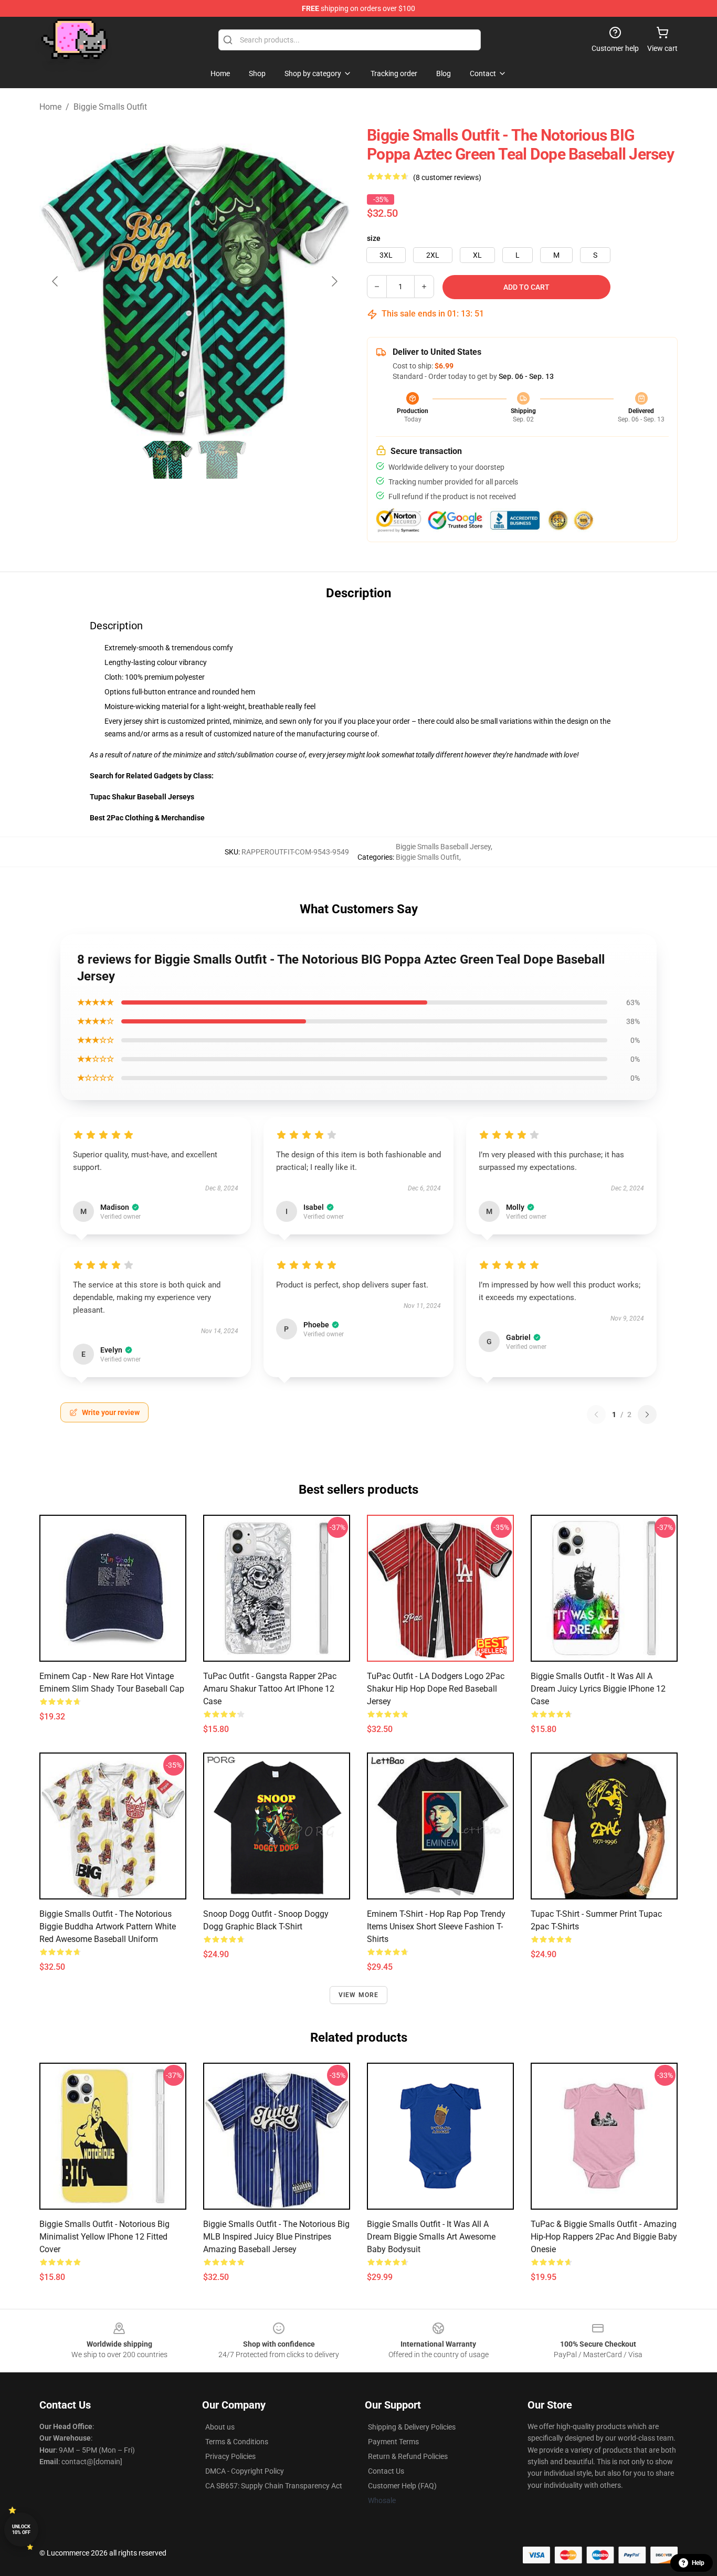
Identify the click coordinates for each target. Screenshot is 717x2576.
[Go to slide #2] (222, 460)
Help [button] (698, 2563)
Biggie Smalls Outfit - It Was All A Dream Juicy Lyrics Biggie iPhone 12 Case (598, 1689)
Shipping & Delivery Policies (412, 2427)
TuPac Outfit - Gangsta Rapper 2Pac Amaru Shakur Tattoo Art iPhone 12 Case (270, 1689)
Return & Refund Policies (408, 2456)
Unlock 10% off (21, 2530)
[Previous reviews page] (596, 1414)
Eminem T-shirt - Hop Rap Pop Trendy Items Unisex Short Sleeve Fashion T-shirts (436, 1926)
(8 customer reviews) (447, 177)
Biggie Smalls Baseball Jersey (443, 847)
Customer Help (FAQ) (402, 2486)
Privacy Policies (230, 2456)
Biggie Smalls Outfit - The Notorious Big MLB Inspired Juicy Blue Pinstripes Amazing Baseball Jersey (276, 2237)
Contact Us (386, 2471)
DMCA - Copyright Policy (245, 2471)
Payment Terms (393, 2442)
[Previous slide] (56, 281)
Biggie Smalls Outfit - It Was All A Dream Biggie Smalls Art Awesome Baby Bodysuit (431, 2237)
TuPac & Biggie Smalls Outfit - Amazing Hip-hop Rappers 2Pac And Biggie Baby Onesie (604, 2237)
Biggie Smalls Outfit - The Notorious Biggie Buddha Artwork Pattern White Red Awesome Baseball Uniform (108, 1926)
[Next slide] (334, 281)
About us (220, 2427)
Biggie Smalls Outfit (110, 107)
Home (50, 107)
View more (359, 1995)
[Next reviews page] (647, 1414)
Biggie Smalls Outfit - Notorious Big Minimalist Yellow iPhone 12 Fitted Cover (104, 2237)
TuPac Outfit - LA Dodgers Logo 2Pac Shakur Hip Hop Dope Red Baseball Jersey (436, 1689)
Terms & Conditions (237, 2442)
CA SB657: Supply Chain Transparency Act (274, 2486)
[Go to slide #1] (167, 460)
